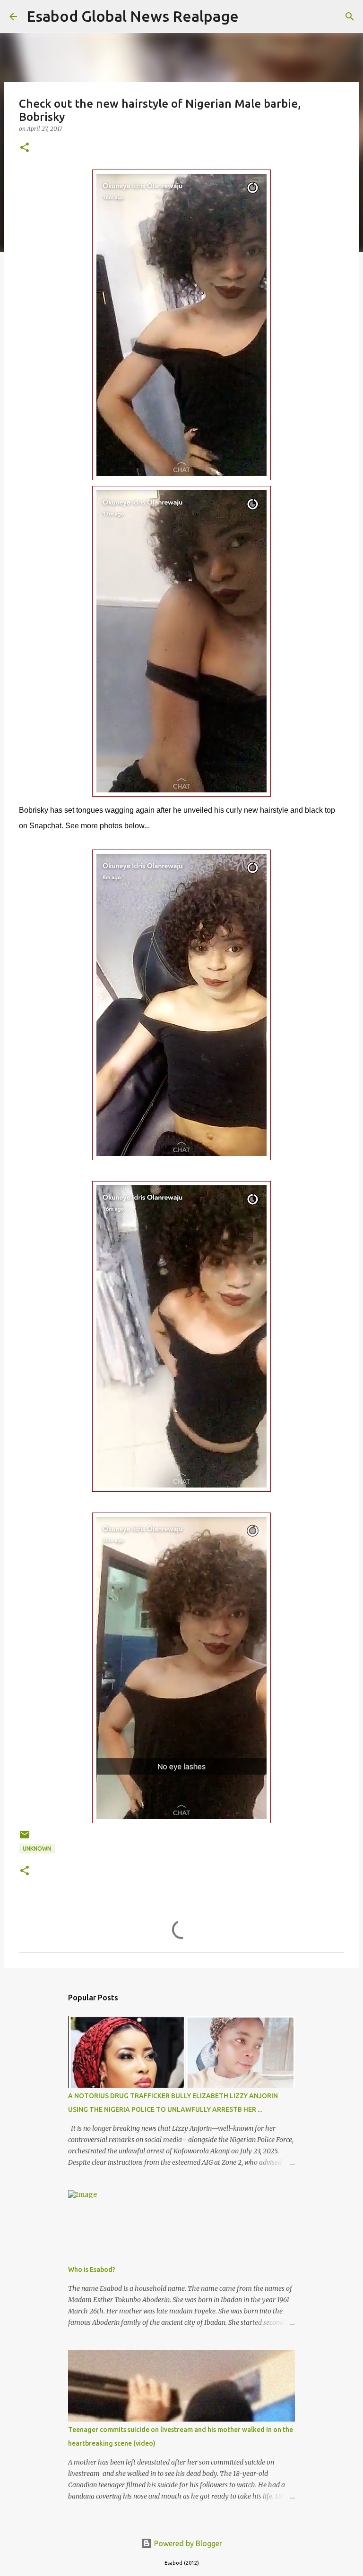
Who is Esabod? (92, 2270)
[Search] (252, 17)
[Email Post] (25, 1838)
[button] (25, 148)
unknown (37, 1849)
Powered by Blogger (187, 2543)
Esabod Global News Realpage (133, 16)
